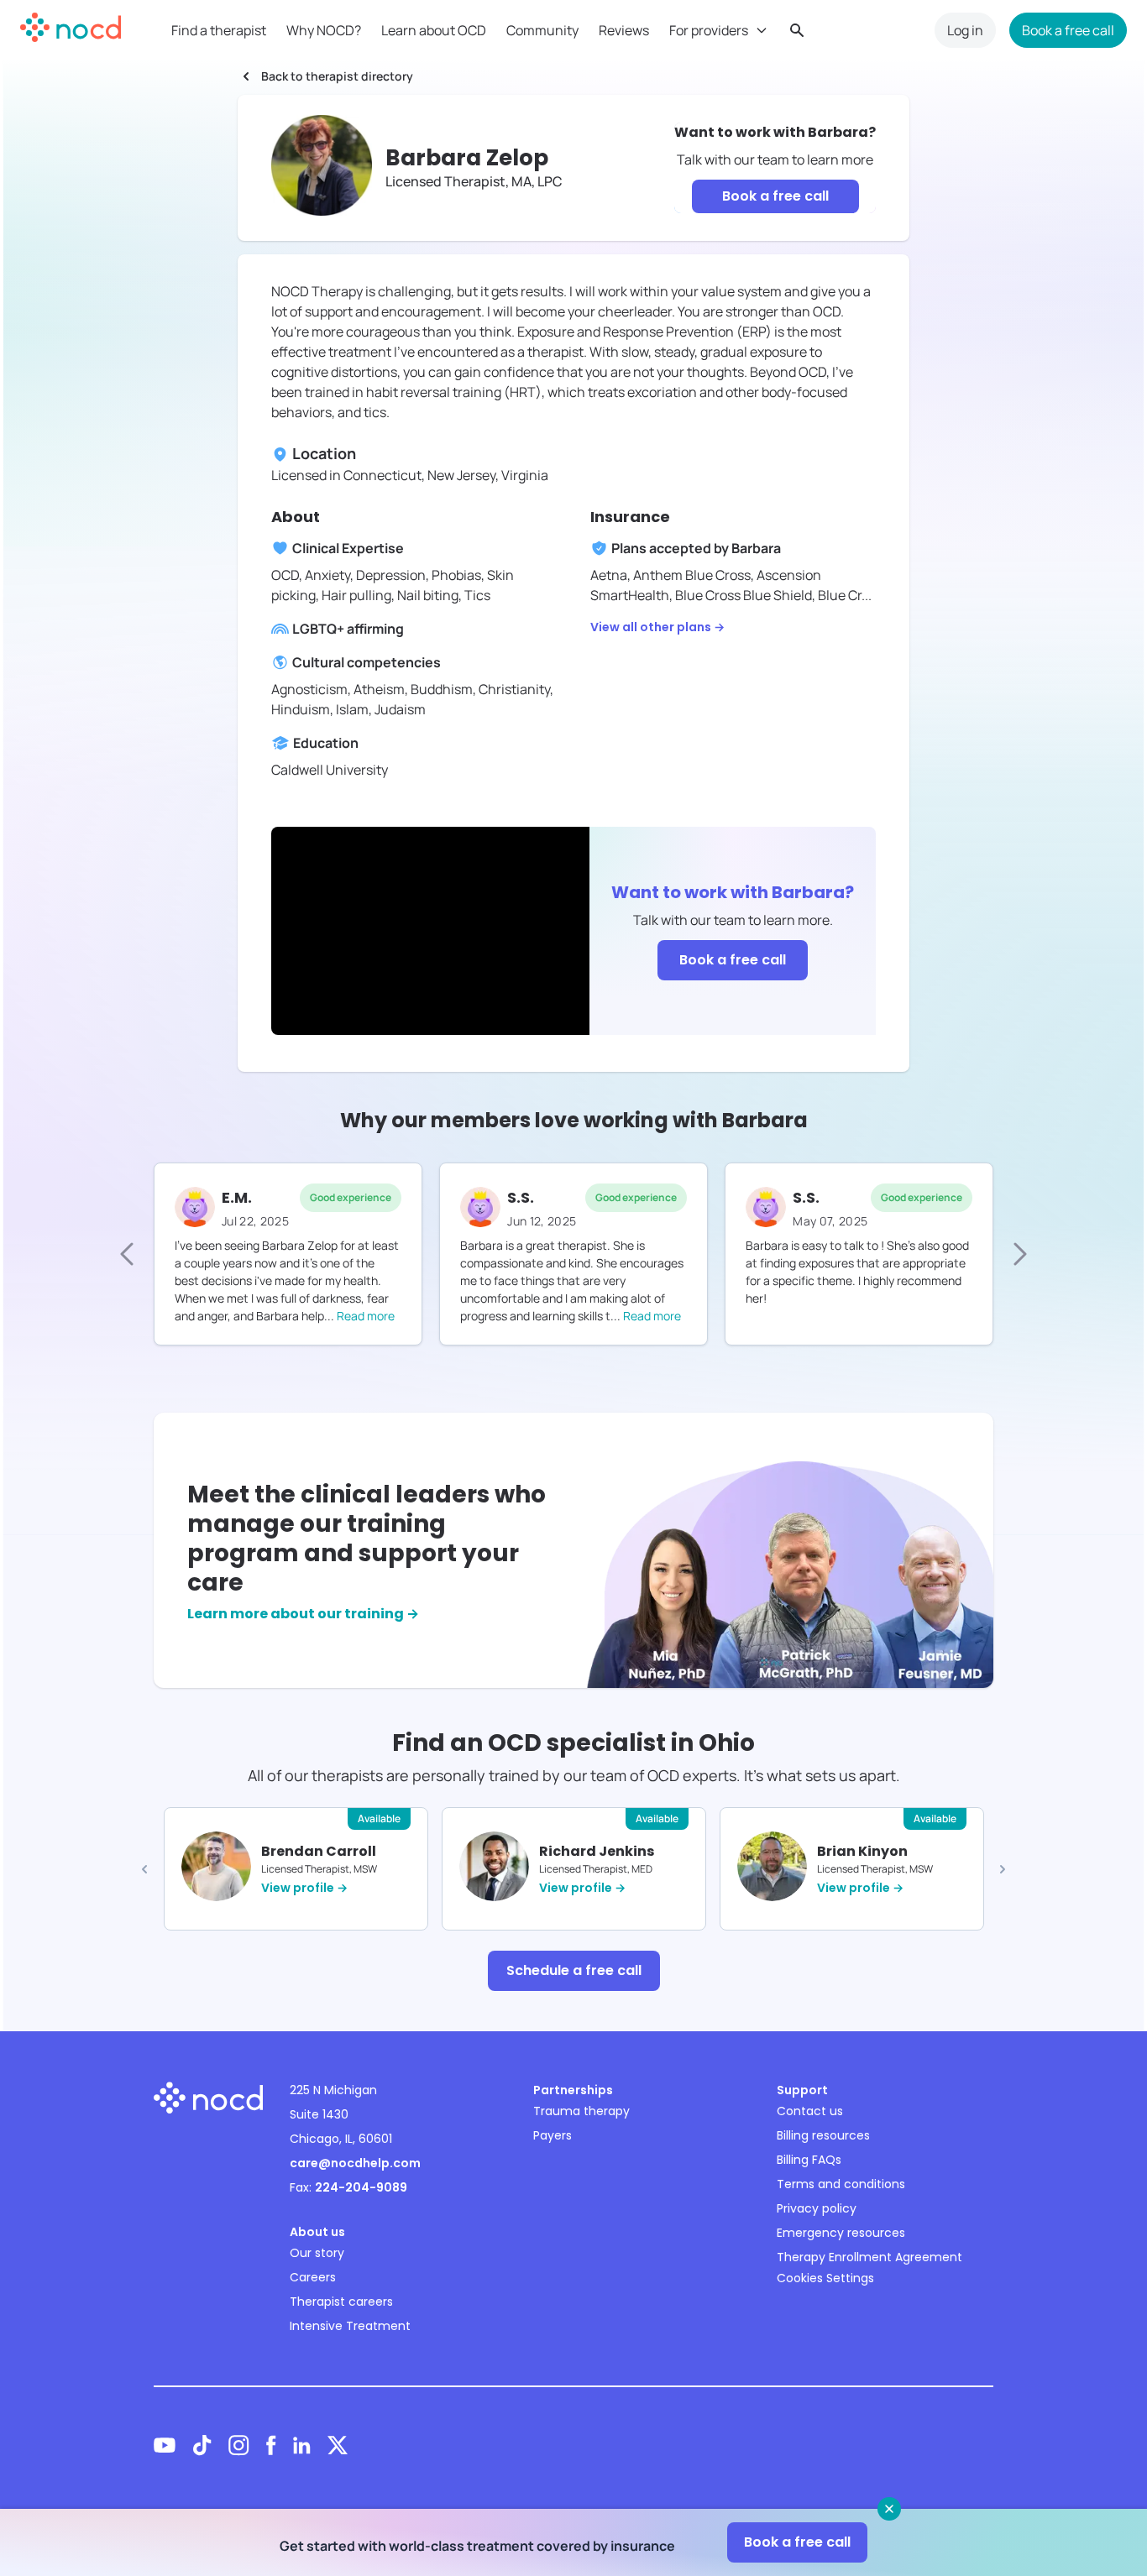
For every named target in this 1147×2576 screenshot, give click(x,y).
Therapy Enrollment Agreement (869, 2257)
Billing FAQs (809, 2160)
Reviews (624, 30)
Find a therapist (219, 30)
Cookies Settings (825, 2278)
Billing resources (823, 2135)
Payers (553, 2135)
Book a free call (1068, 30)
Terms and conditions (841, 2184)
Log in (965, 30)
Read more (366, 1316)
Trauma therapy (581, 2111)
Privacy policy (817, 2208)
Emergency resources (841, 2233)
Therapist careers (341, 2302)
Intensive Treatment (350, 2326)
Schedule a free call (574, 1970)
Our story (317, 2253)
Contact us (810, 2111)
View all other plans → (657, 627)
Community (542, 30)
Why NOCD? (324, 30)
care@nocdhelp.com (355, 2163)
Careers (313, 2277)
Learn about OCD (434, 30)
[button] (144, 1869)
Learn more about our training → (303, 1614)
